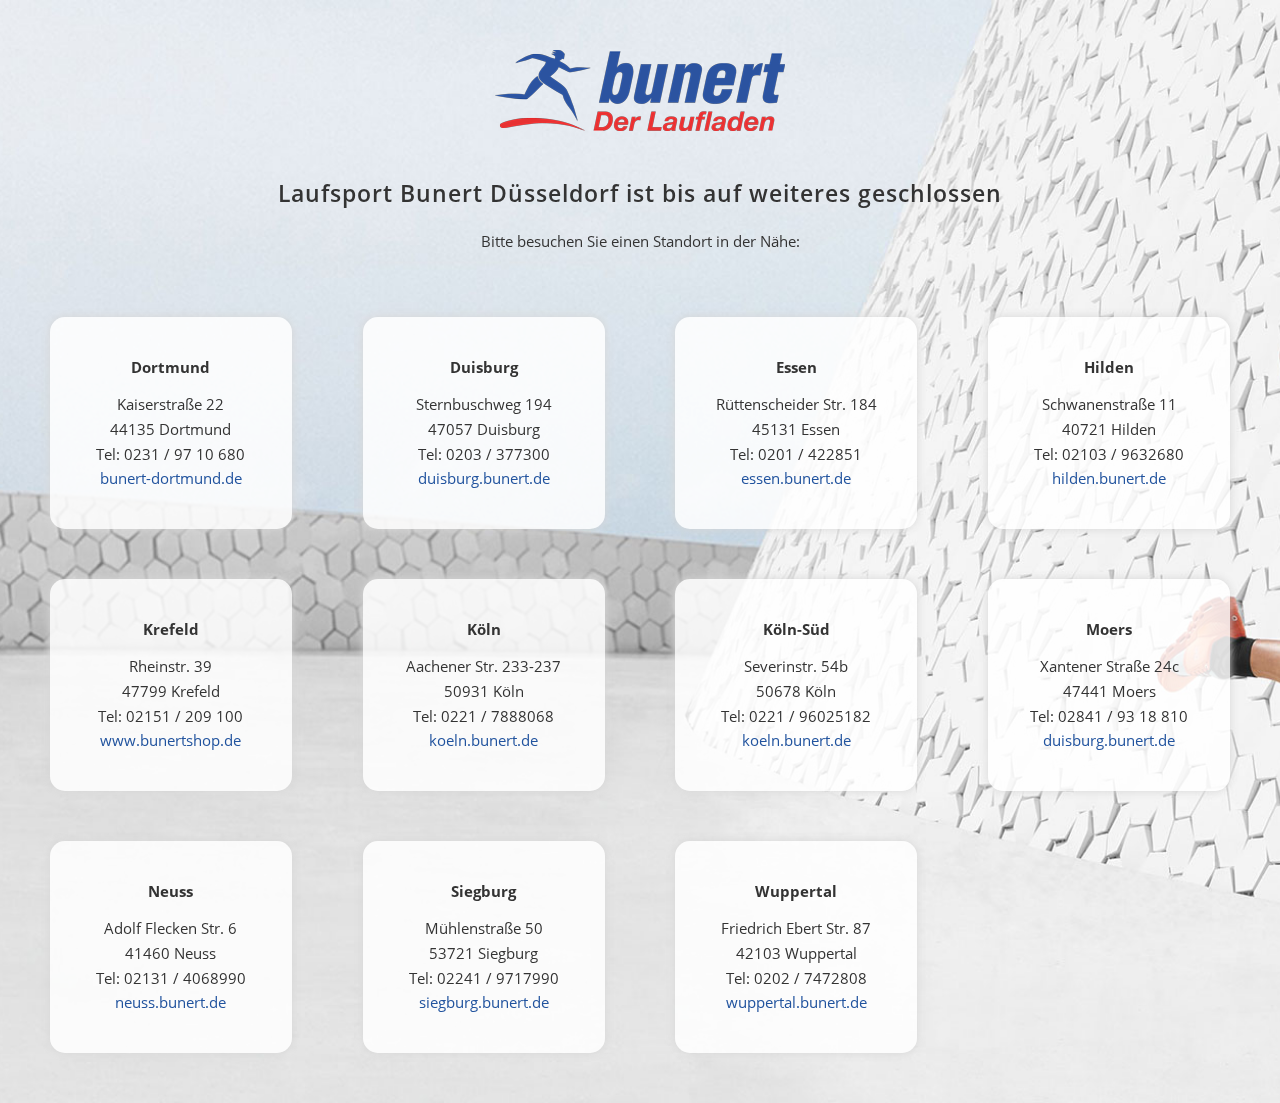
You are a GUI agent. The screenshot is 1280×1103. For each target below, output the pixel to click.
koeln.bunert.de (483, 740)
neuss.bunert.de (170, 1002)
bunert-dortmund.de (171, 478)
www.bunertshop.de (170, 740)
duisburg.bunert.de (484, 478)
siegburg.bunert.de (484, 1002)
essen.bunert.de (796, 478)
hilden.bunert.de (1109, 478)
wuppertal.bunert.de (796, 1002)
